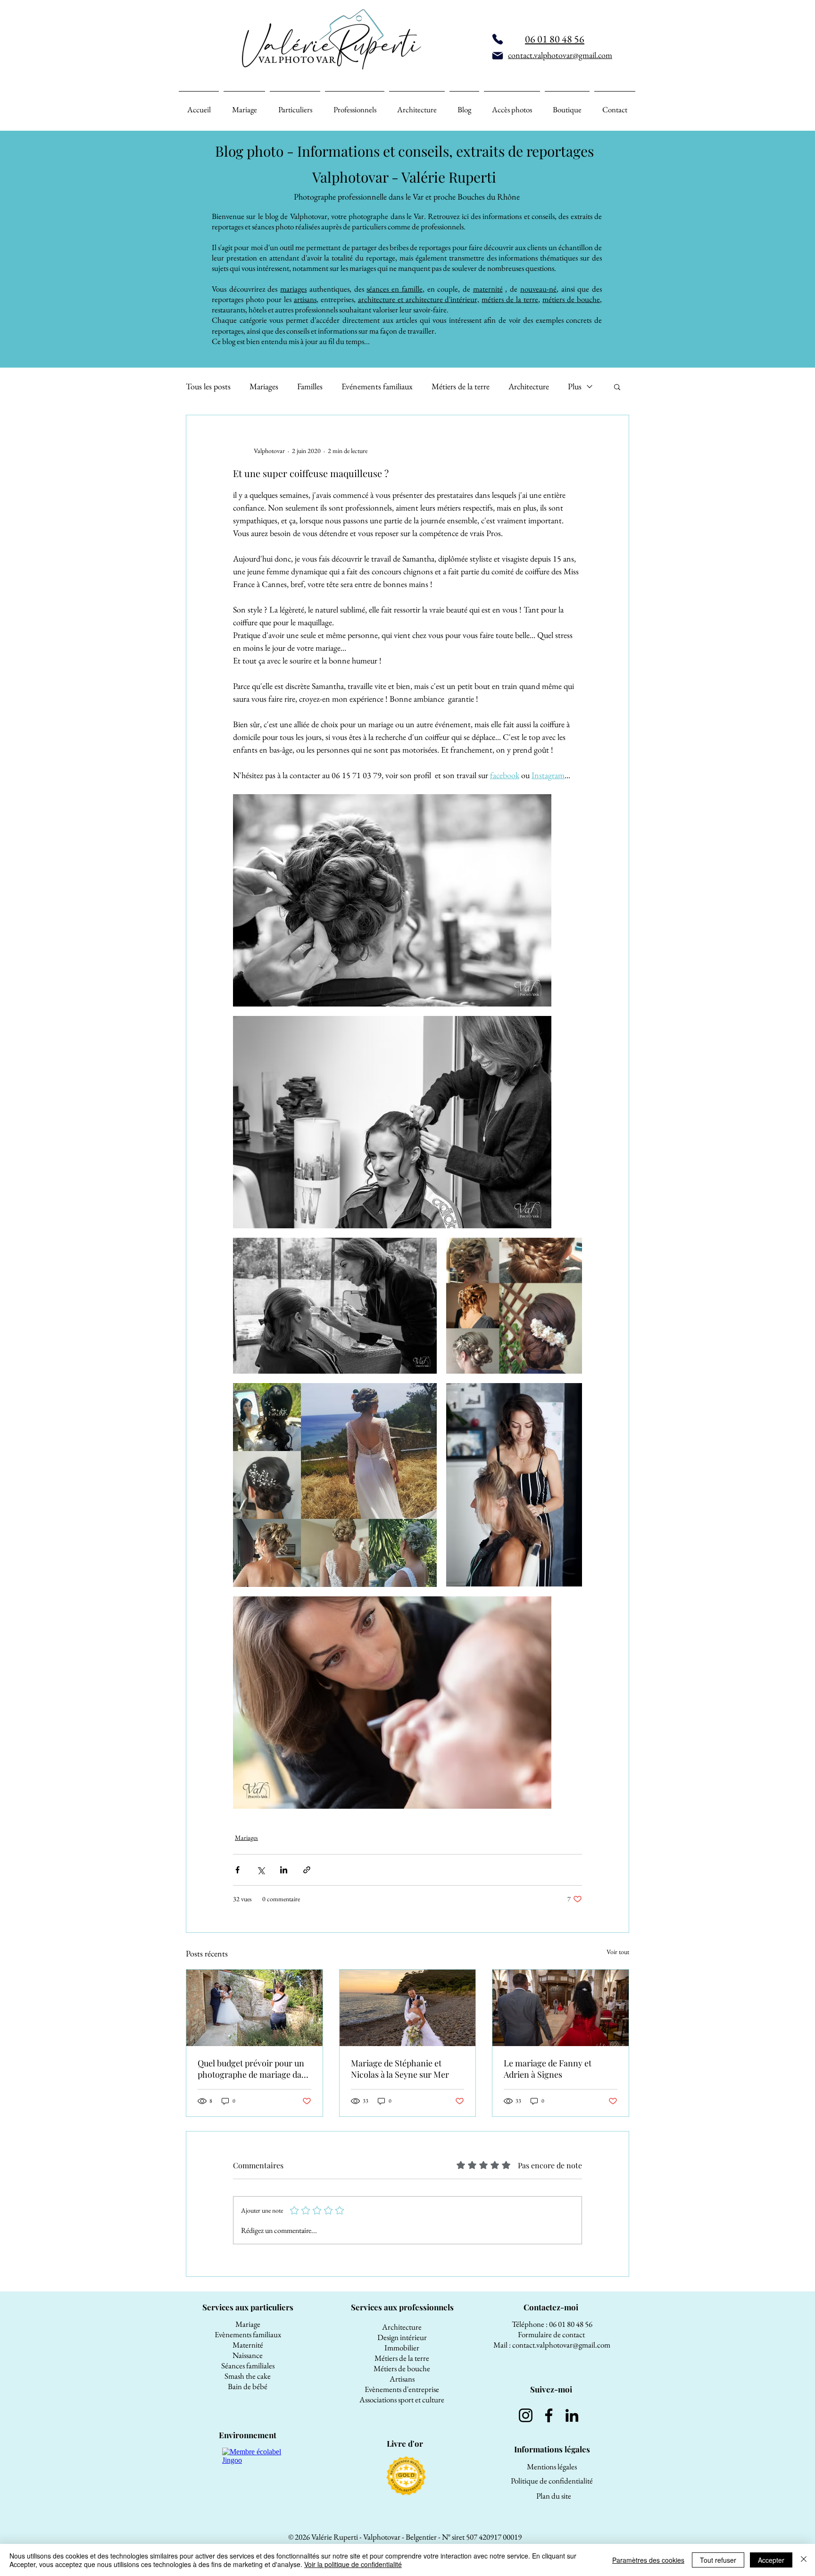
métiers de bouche (571, 299)
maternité (488, 289)
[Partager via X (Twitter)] (261, 1870)
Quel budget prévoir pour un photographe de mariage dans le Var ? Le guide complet (254, 2069)
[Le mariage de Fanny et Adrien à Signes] (561, 2008)
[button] (617, 386)
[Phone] (498, 39)
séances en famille (394, 289)
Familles (310, 386)
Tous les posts (208, 386)
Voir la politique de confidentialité (353, 2564)
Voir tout (618, 1952)
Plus (575, 386)
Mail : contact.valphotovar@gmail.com (552, 2345)
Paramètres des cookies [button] (648, 2560)
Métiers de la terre (461, 386)
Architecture (529, 386)
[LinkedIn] (572, 2415)
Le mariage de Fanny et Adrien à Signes (548, 2069)
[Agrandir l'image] (392, 900)
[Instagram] (526, 2415)
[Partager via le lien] (307, 1870)
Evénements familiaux (377, 386)
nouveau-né (538, 289)
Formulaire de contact (552, 2334)
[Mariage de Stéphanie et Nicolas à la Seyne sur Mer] (408, 2008)
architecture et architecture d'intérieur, (419, 299)
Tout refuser (718, 2560)
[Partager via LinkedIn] (284, 1870)
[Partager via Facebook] (237, 1870)
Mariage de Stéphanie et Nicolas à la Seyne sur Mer (400, 2069)
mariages (293, 289)
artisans (305, 299)
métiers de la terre (510, 299)
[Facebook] (549, 2415)
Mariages (264, 386)
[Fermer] (804, 2560)
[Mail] (498, 56)
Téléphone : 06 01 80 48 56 (552, 2324)
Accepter (771, 2560)
